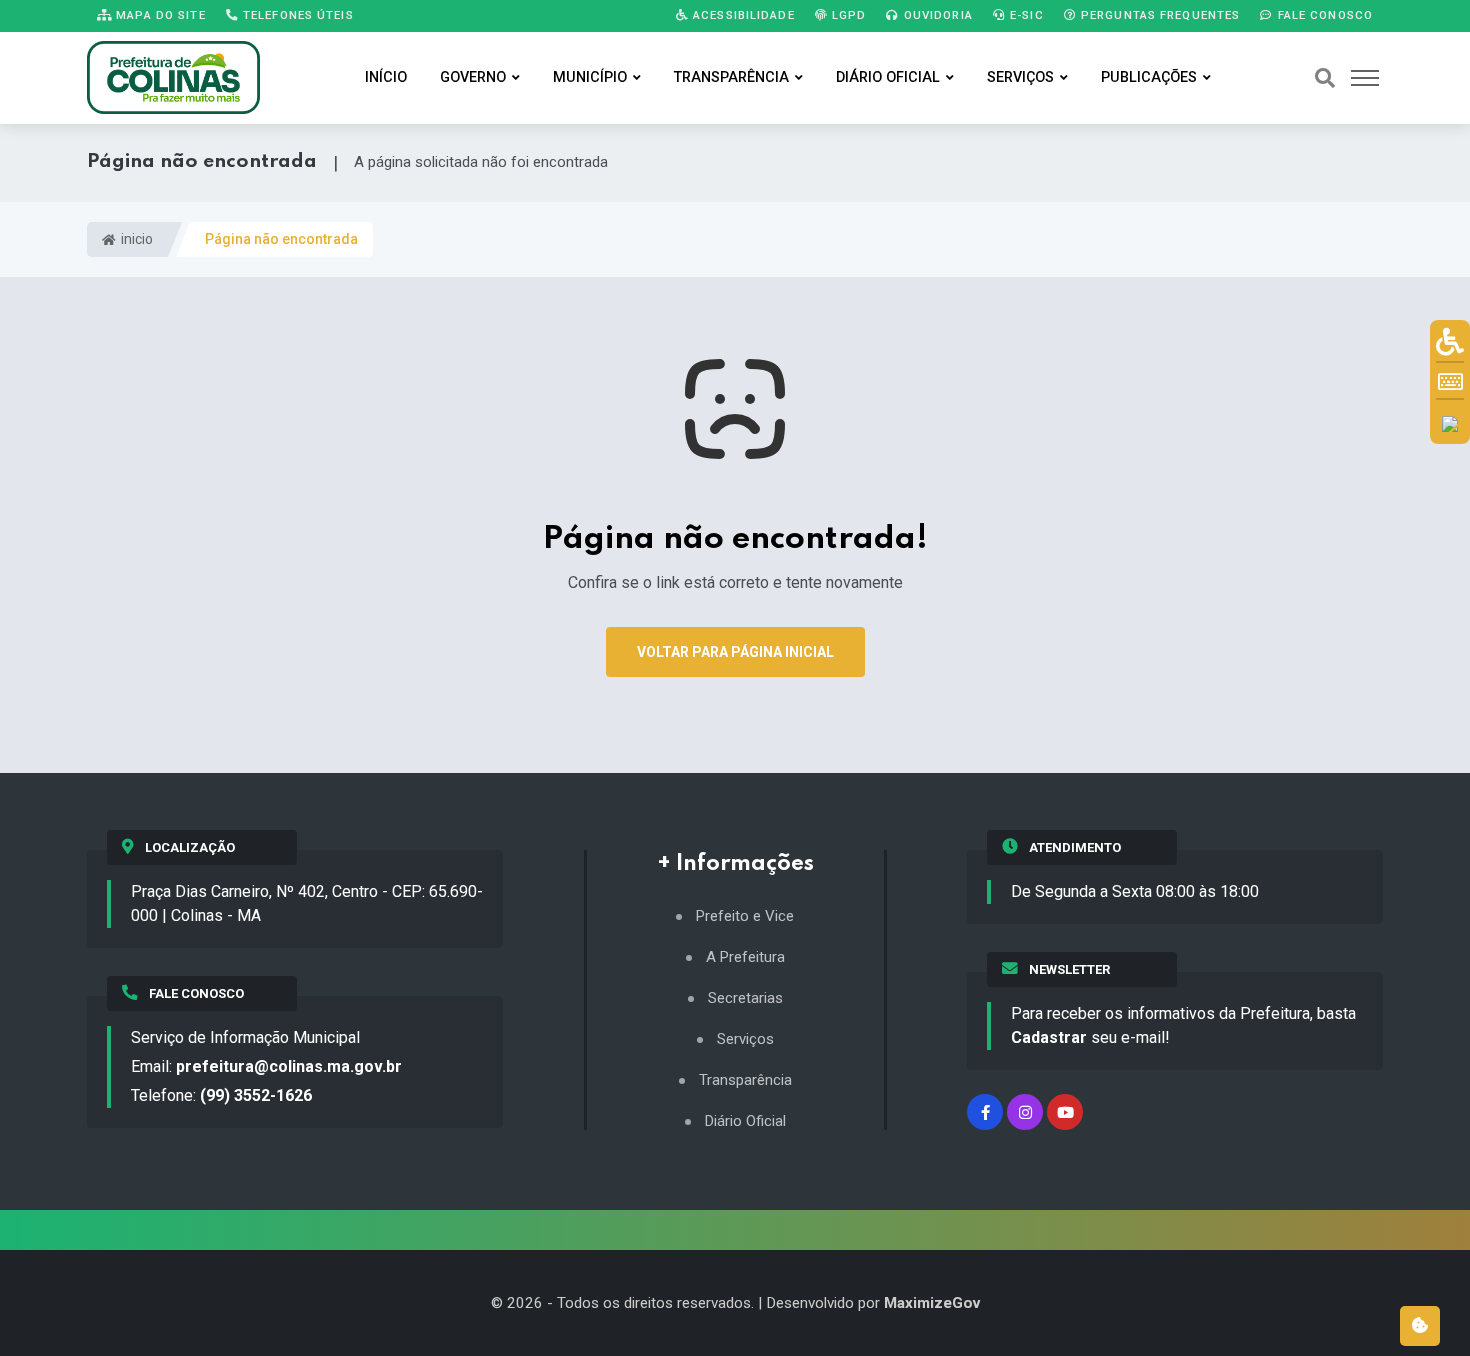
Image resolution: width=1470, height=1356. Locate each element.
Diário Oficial (888, 77)
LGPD (847, 15)
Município (590, 77)
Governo (473, 77)
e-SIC (1025, 15)
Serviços (1020, 77)
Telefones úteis (296, 15)
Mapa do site (159, 15)
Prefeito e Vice (745, 916)
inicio (135, 239)
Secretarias (745, 998)
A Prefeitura (745, 957)
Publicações (1149, 77)
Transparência (731, 77)
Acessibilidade (742, 15)
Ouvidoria (936, 15)
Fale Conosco (1323, 15)
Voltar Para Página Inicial (735, 652)
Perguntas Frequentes (1159, 15)
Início (386, 77)
